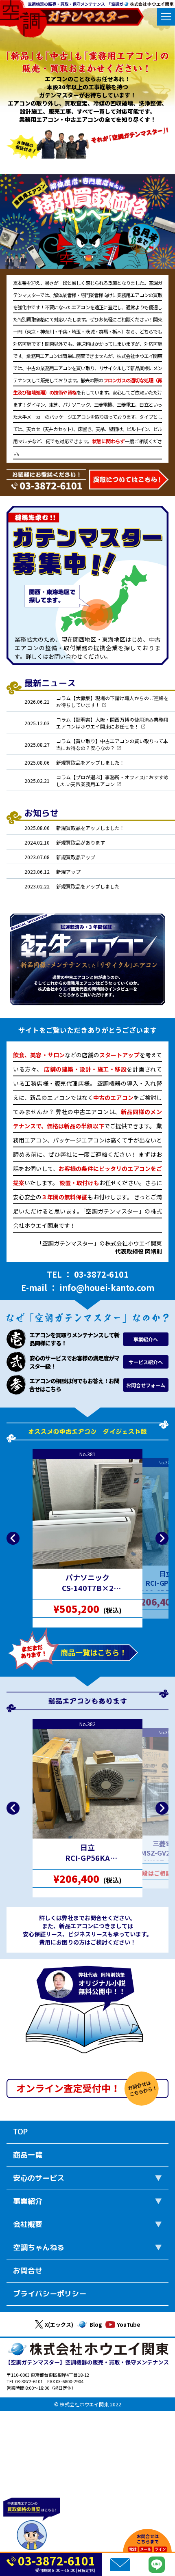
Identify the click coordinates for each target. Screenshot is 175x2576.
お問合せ (28, 2271)
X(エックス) (59, 2325)
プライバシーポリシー (50, 2294)
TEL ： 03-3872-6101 (88, 1274)
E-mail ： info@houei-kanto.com (88, 1288)
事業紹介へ (146, 1339)
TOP (20, 2132)
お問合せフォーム (146, 1385)
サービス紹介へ (146, 1362)
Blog (96, 2325)
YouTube (129, 2325)
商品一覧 (28, 2155)
